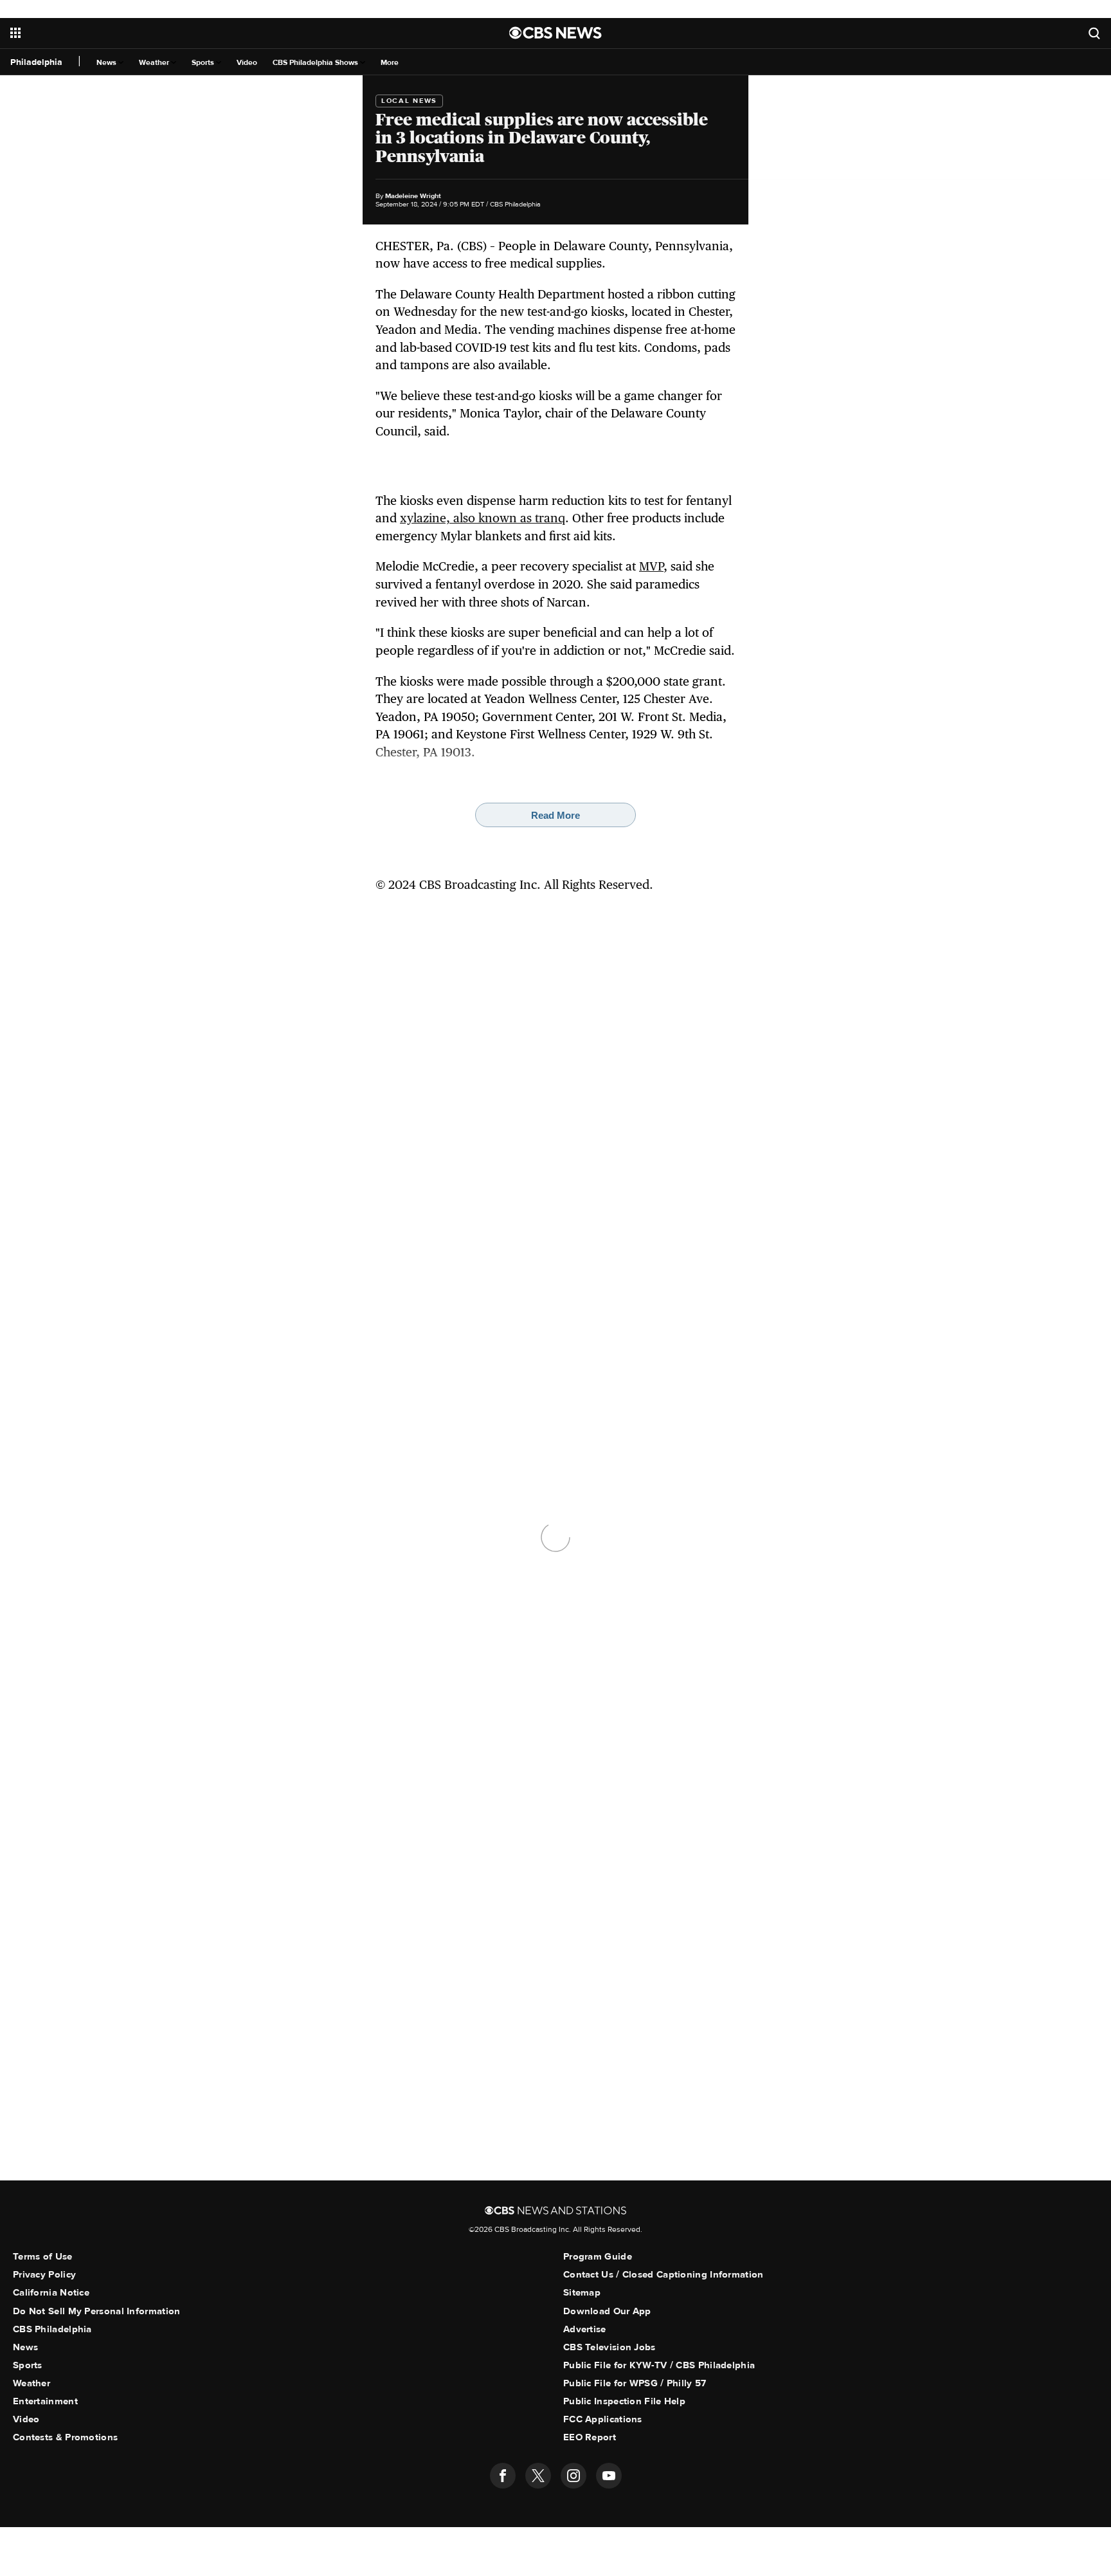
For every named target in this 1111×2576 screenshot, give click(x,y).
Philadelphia (36, 62)
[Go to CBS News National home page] (555, 33)
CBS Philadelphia (52, 2329)
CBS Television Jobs (610, 2347)
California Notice (51, 2292)
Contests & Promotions (65, 2437)
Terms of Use (43, 2256)
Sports (204, 63)
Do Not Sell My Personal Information (97, 2311)
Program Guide (598, 2256)
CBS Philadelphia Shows (316, 63)
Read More (555, 815)
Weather (155, 63)
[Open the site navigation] (192, 33)
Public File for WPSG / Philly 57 (635, 2383)
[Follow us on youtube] (609, 2476)
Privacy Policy (44, 2274)
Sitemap (582, 2292)
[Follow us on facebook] (503, 2476)
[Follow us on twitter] (538, 2476)
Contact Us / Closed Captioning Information (664, 2274)
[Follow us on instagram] (574, 2476)
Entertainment (45, 2401)
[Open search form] (1094, 33)
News (107, 63)
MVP (651, 566)
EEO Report (590, 2437)
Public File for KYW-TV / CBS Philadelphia (659, 2365)
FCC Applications (603, 2419)
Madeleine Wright (413, 196)
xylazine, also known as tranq (483, 518)
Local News (409, 101)
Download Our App (607, 2311)
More (390, 63)
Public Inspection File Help (624, 2401)
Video (247, 63)
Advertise (585, 2329)
